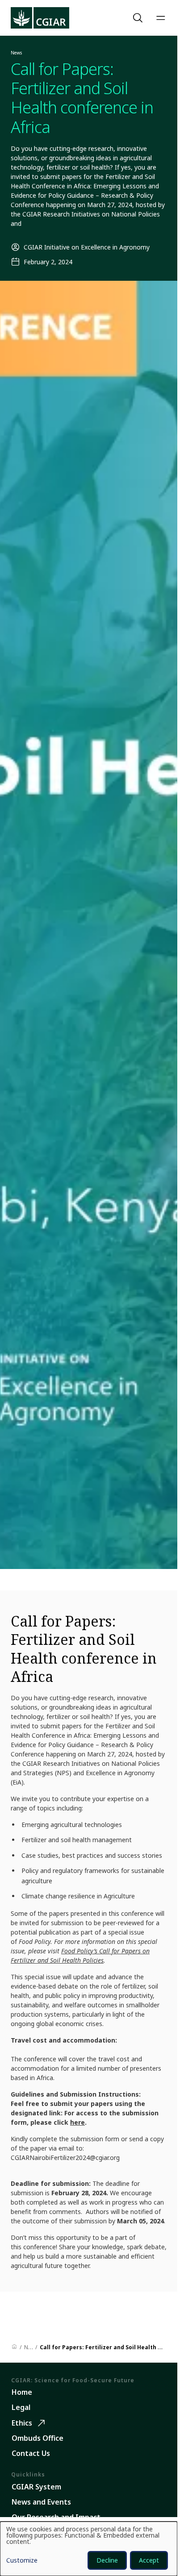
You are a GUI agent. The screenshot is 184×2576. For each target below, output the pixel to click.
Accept (149, 2560)
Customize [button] (22, 2561)
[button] (139, 18)
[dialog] (89, 2549)
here (77, 2122)
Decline (107, 2560)
